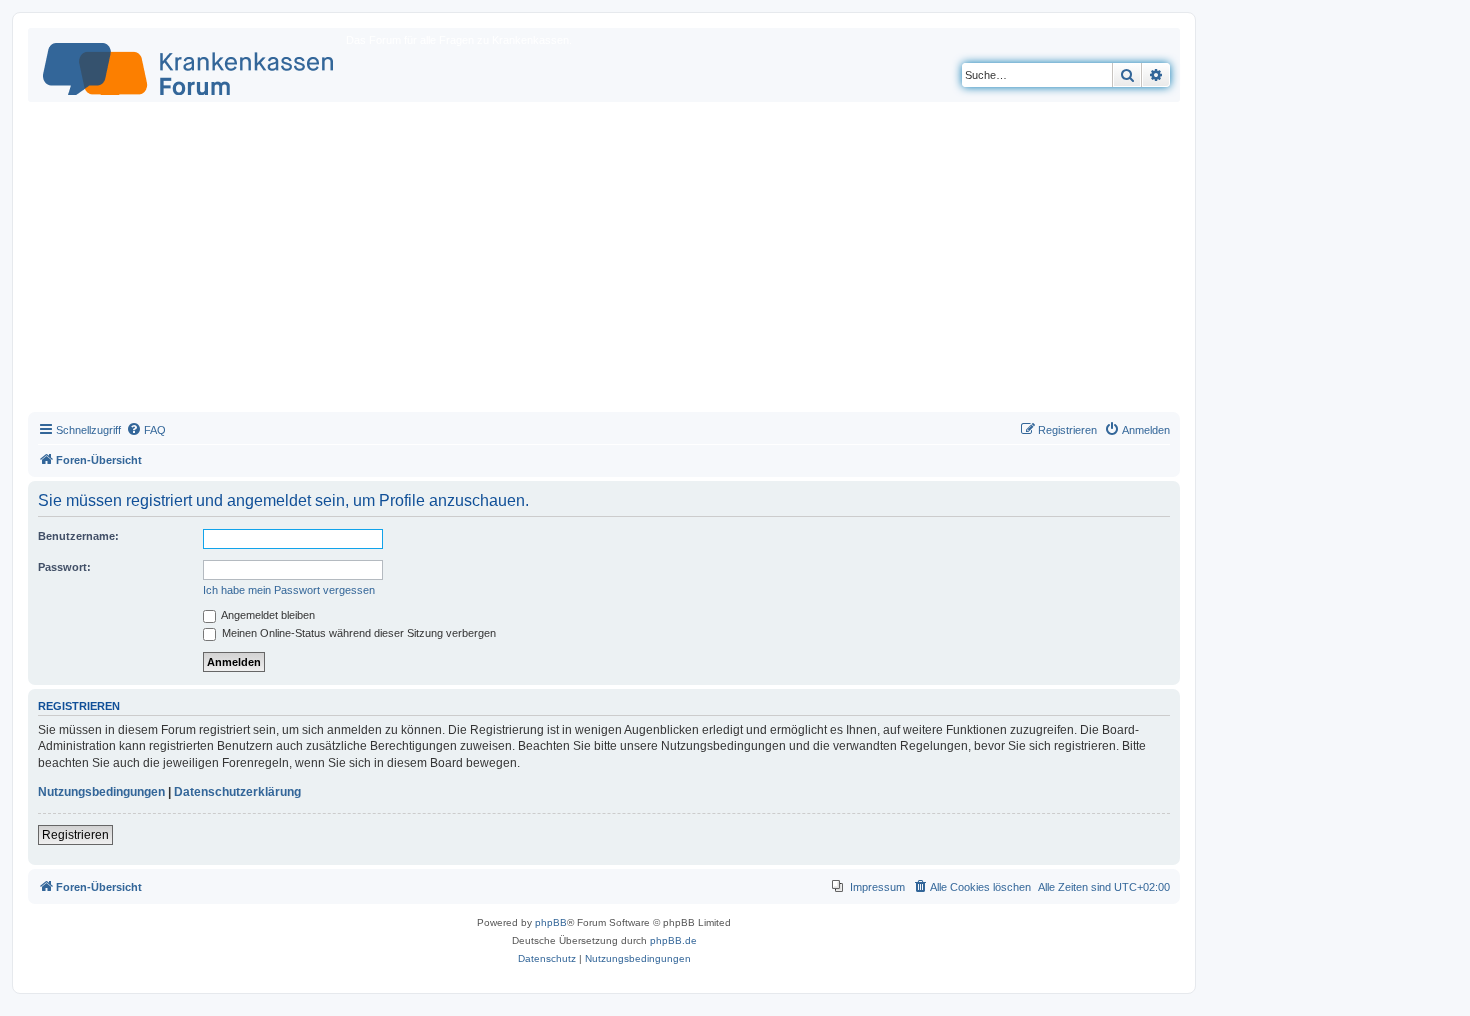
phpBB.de (673, 940)
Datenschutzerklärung (237, 792)
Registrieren (75, 835)
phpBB (551, 922)
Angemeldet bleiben (267, 615)
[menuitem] (146, 430)
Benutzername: (78, 536)
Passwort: (64, 567)
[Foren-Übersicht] (189, 65)
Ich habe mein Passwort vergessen (289, 590)
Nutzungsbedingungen (101, 792)
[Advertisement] (604, 262)
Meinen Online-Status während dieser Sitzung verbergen (357, 633)
